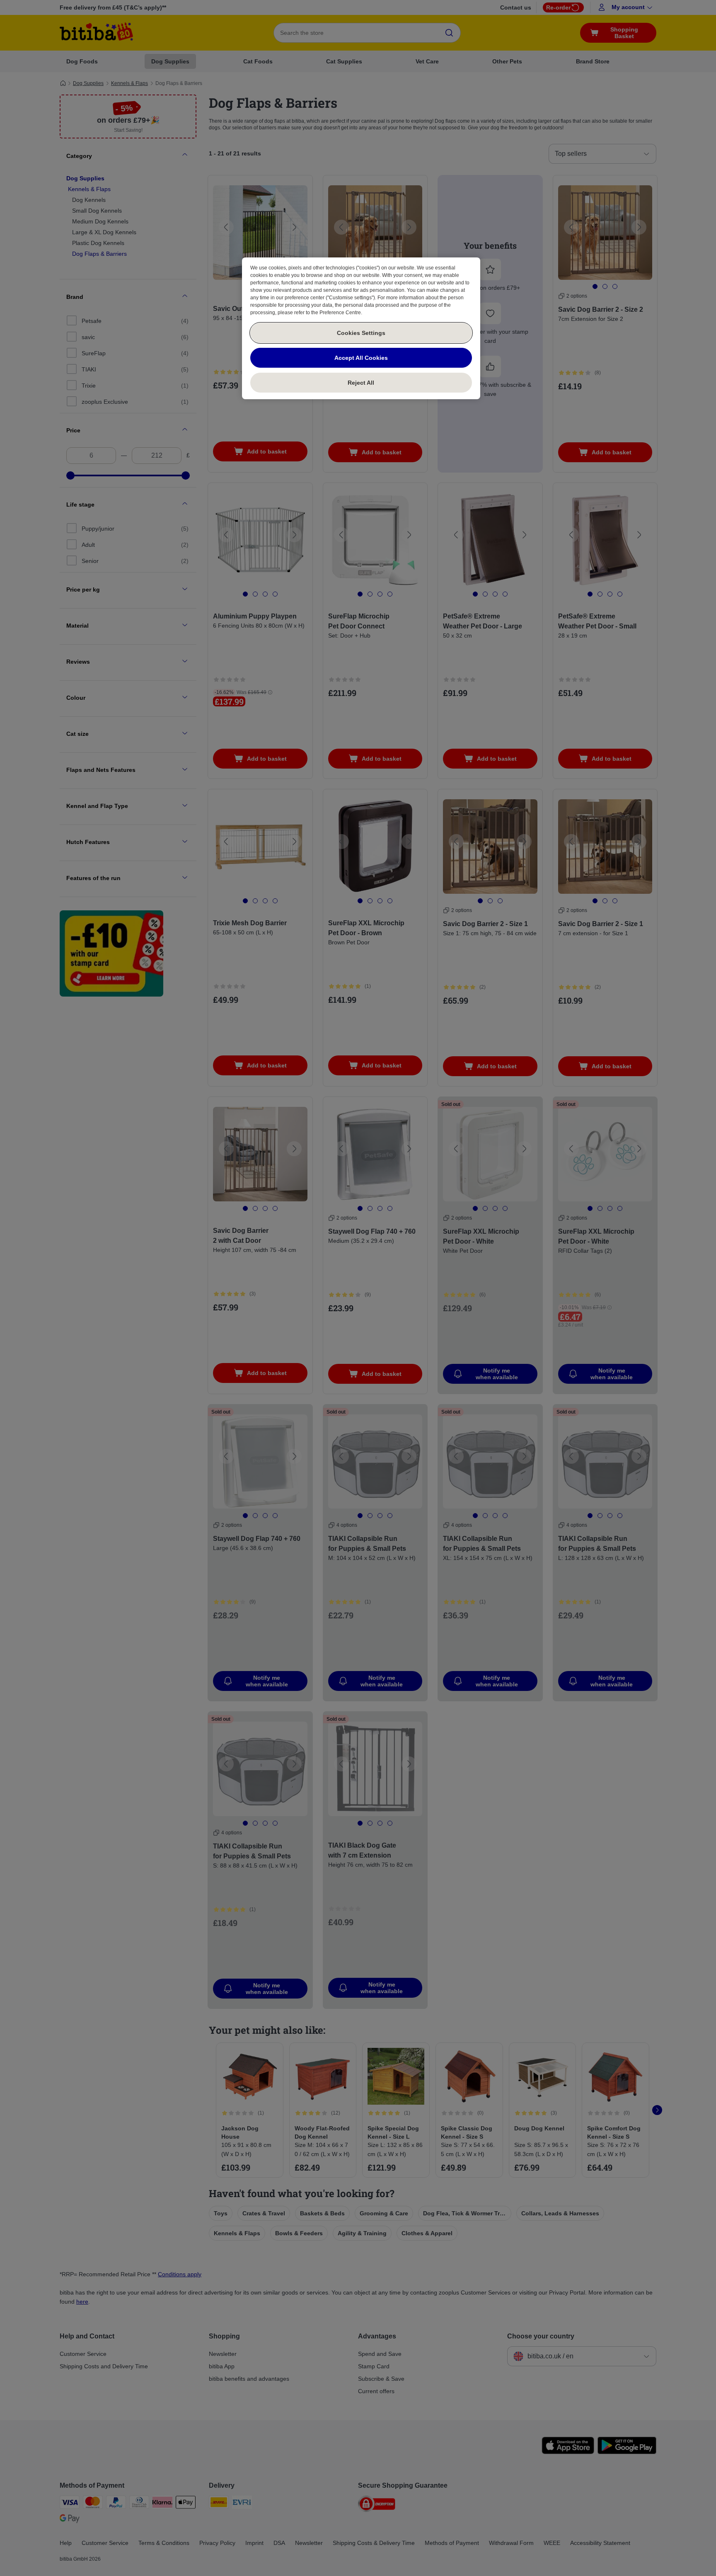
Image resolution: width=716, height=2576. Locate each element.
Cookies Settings (361, 333)
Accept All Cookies (361, 358)
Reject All (361, 383)
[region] (361, 328)
